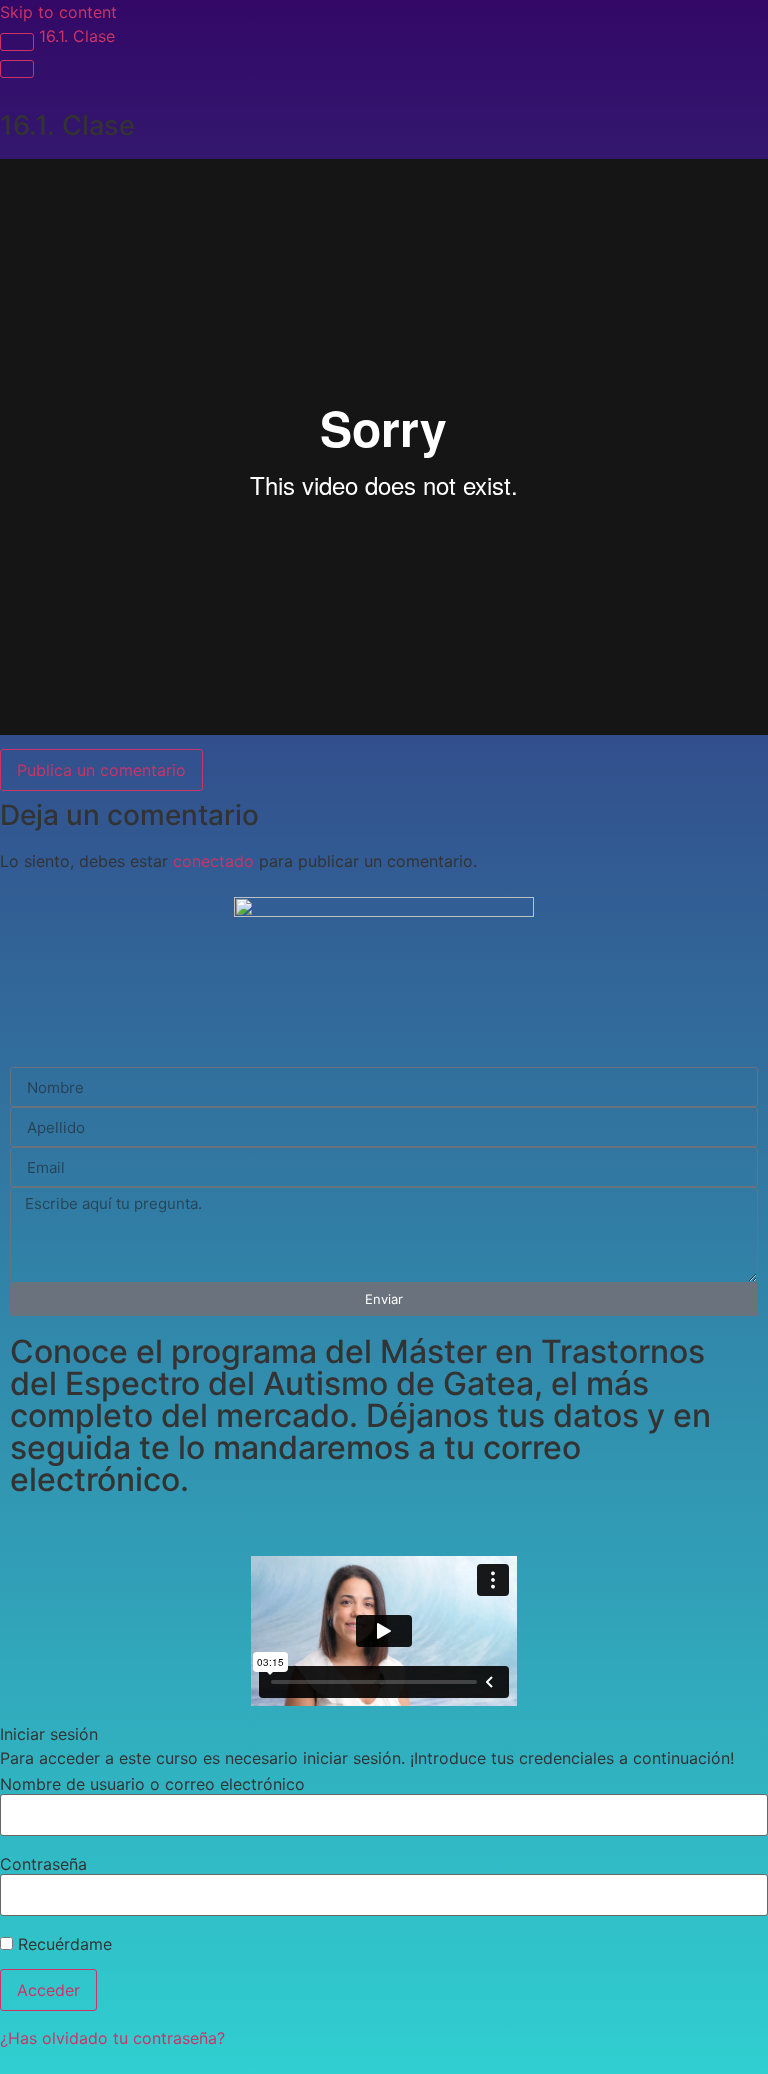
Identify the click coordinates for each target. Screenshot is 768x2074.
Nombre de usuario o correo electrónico (152, 1784)
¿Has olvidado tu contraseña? (112, 2038)
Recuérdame (62, 1944)
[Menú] (17, 69)
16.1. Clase (77, 36)
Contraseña (43, 1864)
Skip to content (58, 12)
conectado (213, 861)
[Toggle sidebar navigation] (17, 42)
